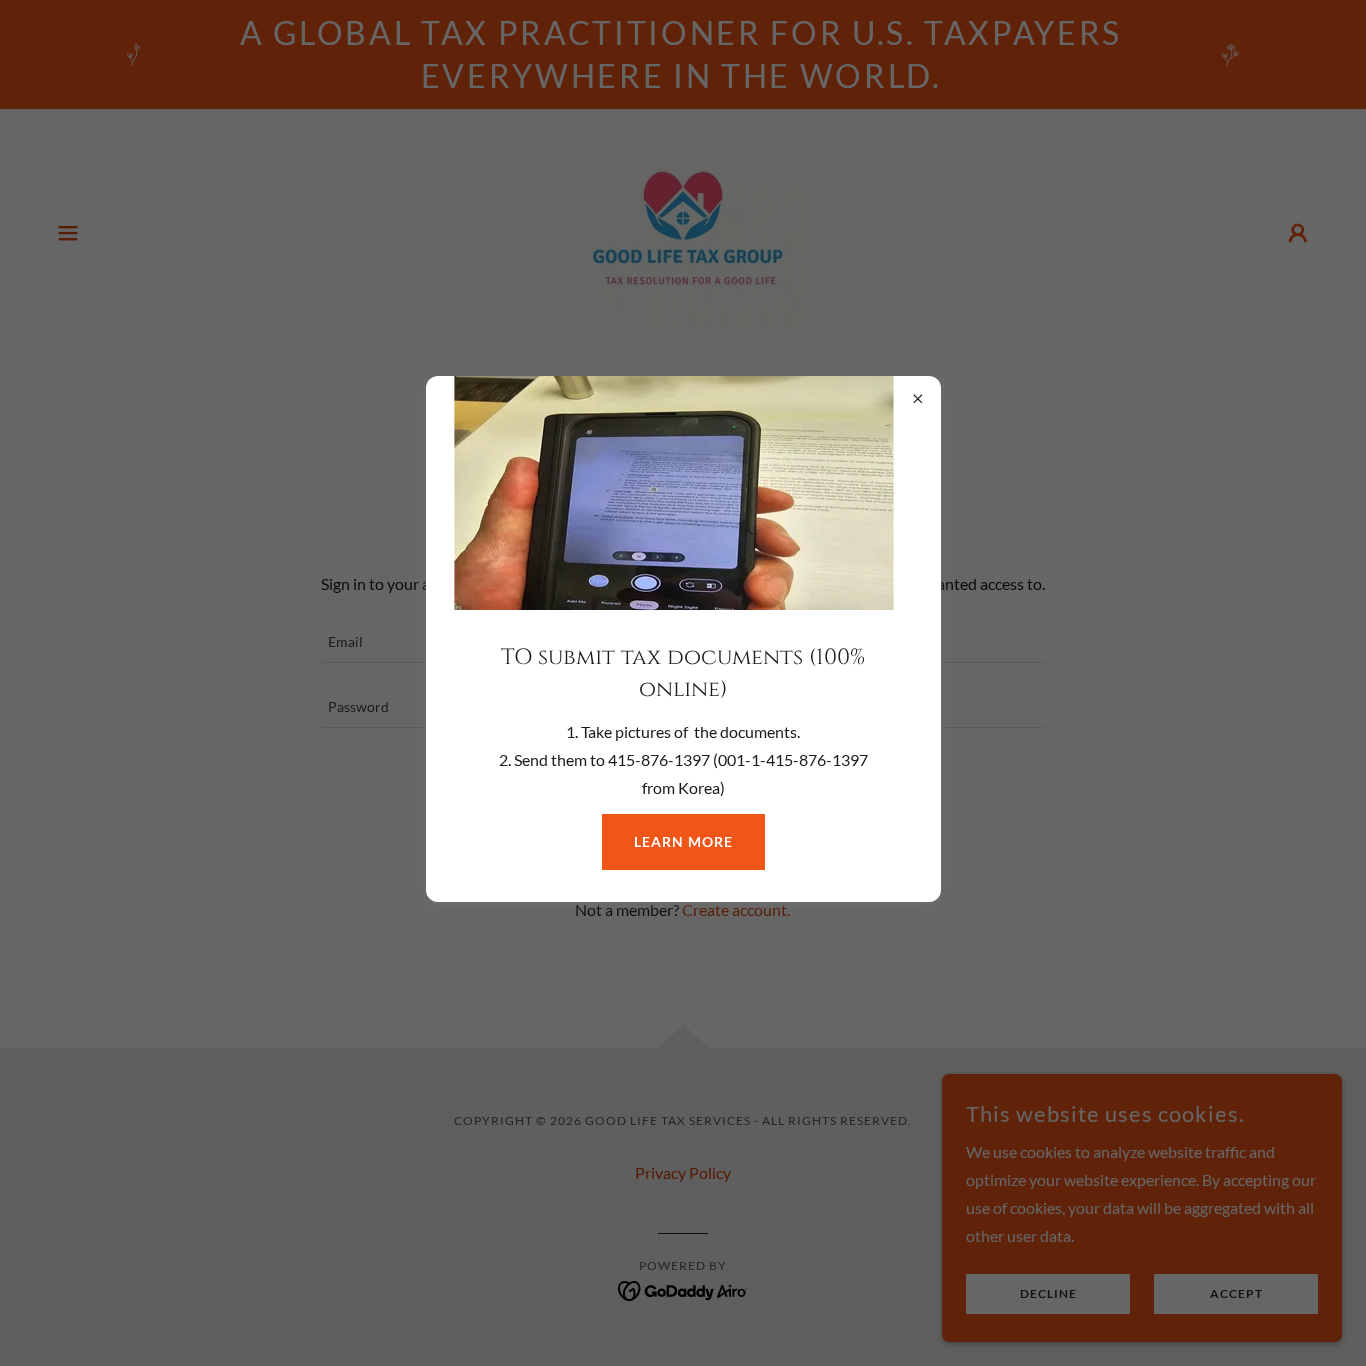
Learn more (683, 841)
